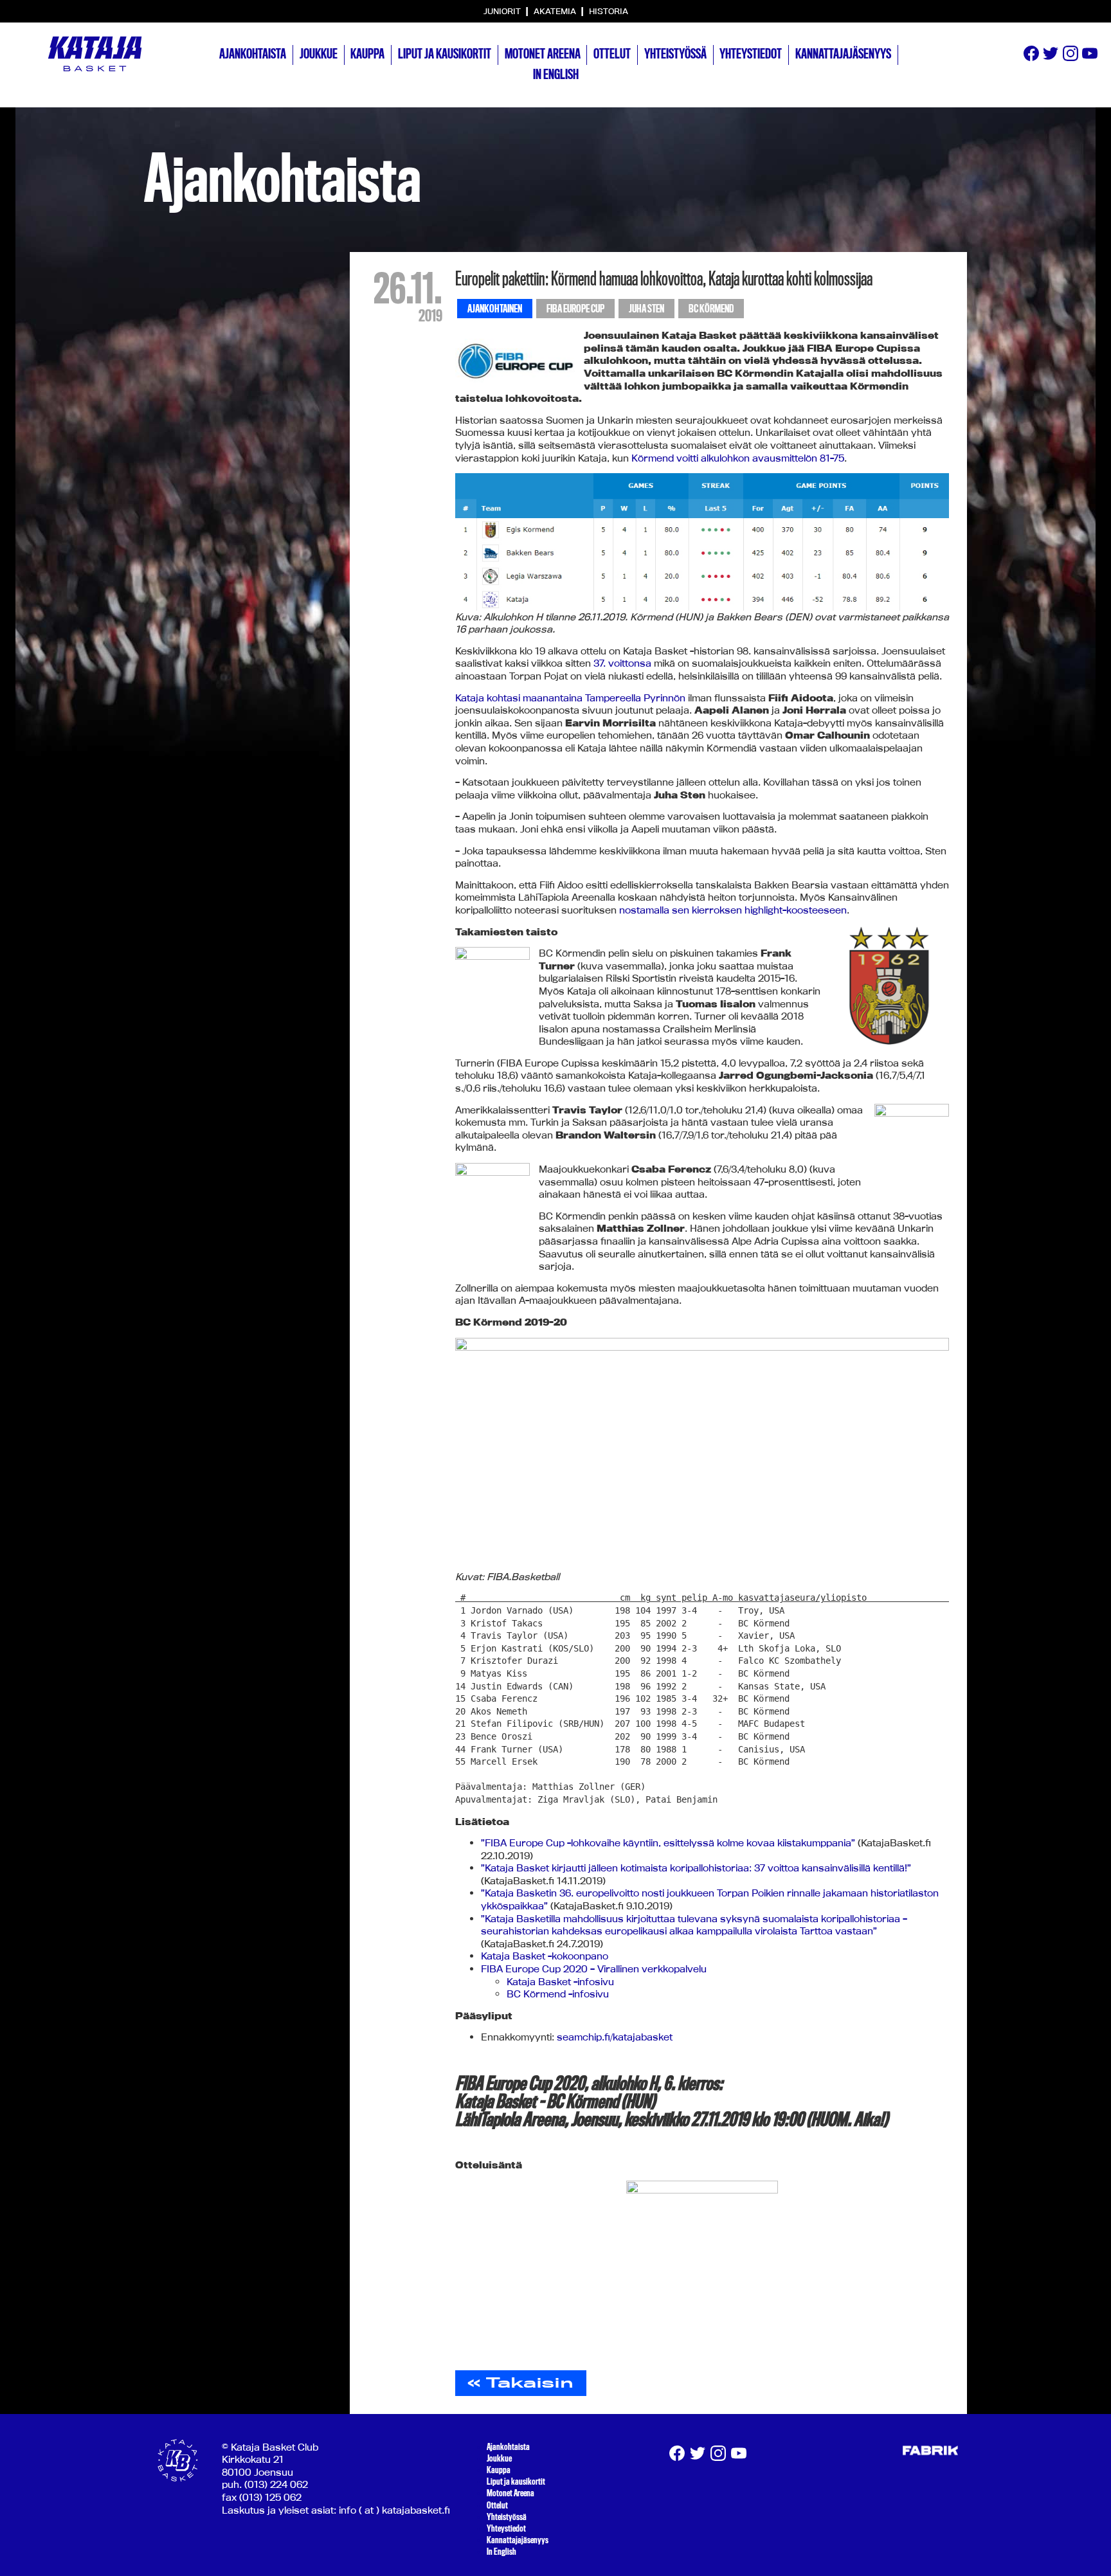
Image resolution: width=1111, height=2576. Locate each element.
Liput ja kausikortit (445, 54)
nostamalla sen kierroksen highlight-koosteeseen (733, 910)
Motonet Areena (543, 54)
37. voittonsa (622, 663)
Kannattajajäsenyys (843, 54)
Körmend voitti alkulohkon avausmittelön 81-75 (738, 458)
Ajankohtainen (495, 309)
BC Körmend (711, 309)
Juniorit (503, 11)
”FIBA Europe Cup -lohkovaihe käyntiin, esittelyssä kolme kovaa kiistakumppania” (668, 1843)
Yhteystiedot (751, 54)
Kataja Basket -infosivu (560, 1982)
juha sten (646, 309)
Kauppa (367, 54)
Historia (609, 11)
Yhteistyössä (675, 54)
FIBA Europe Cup (575, 309)
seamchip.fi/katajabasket (615, 2037)
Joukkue (319, 54)
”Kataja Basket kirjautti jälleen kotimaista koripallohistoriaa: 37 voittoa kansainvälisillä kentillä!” (696, 1868)
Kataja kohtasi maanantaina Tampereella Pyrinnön (570, 698)
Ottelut (612, 54)
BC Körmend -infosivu (558, 1994)
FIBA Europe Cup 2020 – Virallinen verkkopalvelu (594, 1969)
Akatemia (556, 11)
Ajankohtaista (253, 54)
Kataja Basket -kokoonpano (545, 1956)
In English (556, 75)
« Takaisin (520, 2382)
